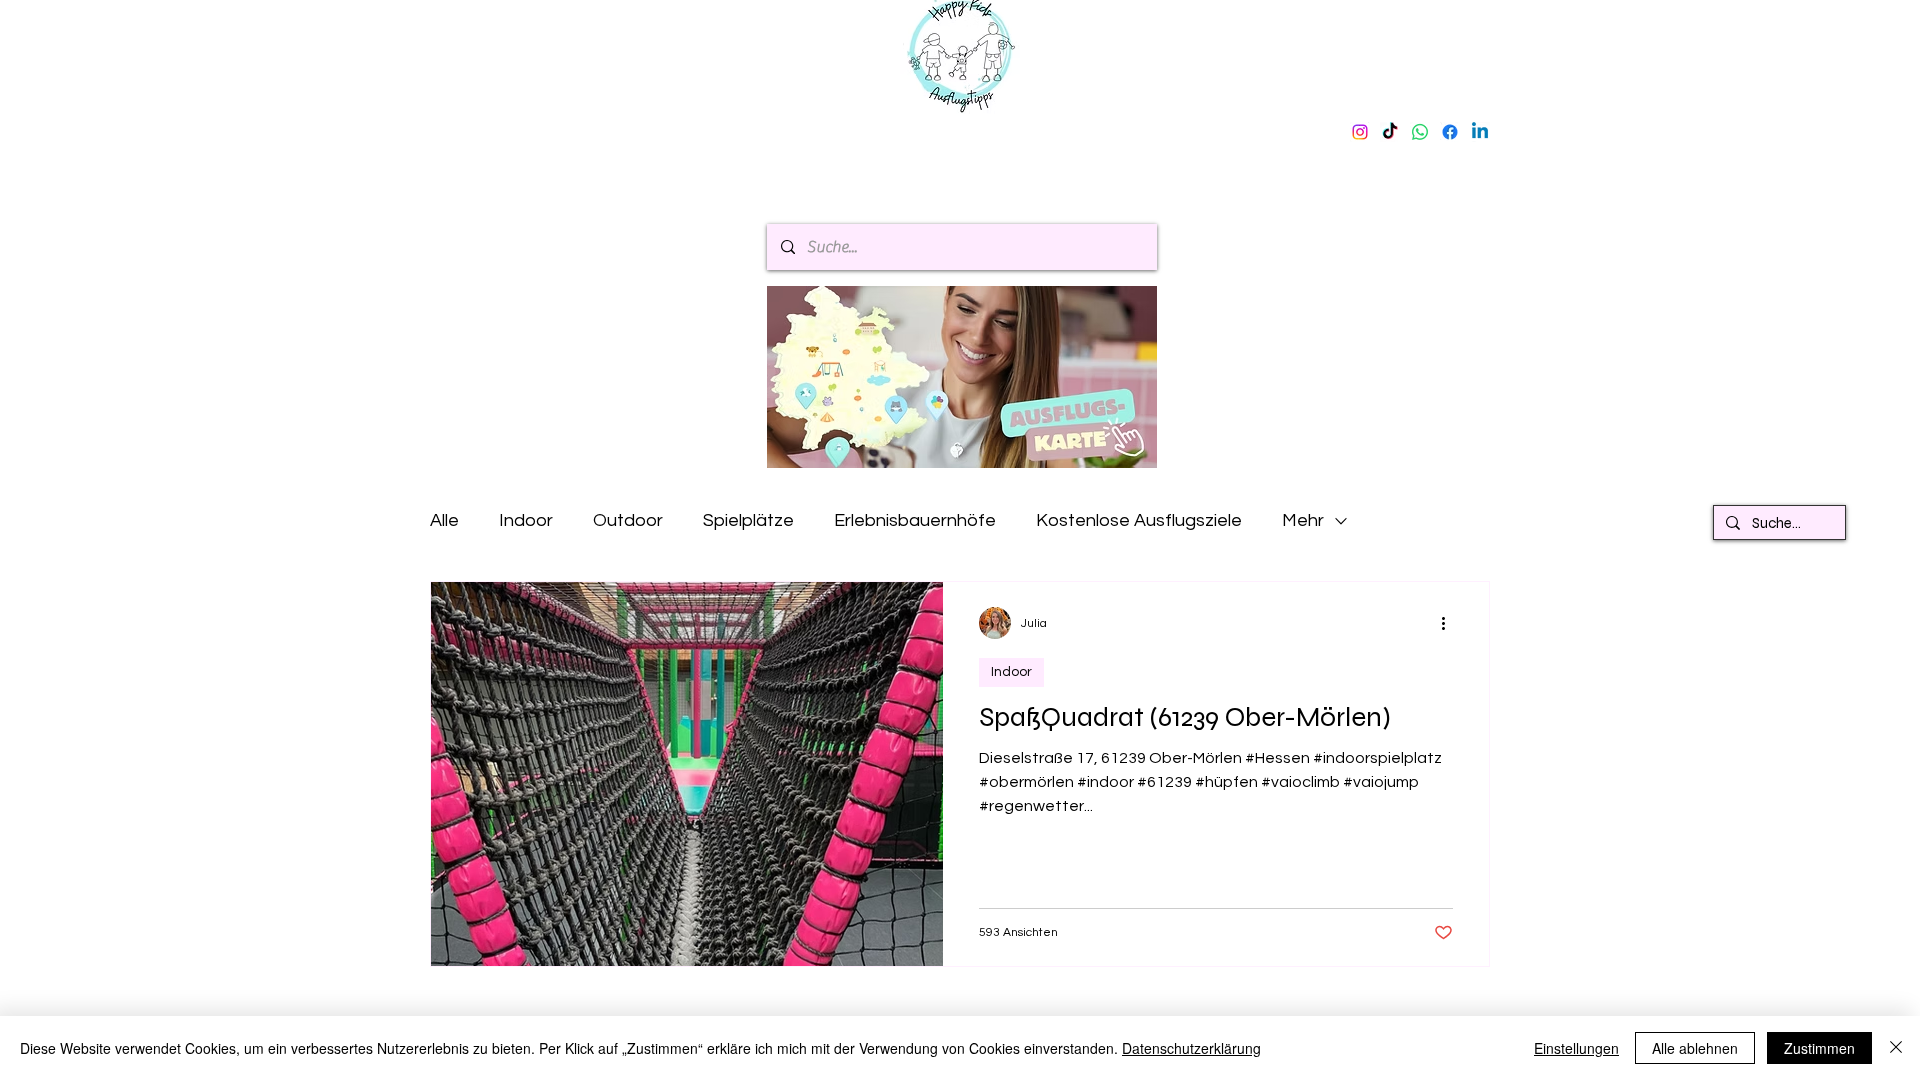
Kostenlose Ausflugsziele (1139, 520)
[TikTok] (1390, 132)
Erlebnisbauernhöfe (915, 520)
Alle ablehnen (1695, 1048)
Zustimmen (1819, 1048)
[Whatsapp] (1420, 132)
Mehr (1303, 520)
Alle (444, 520)
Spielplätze (748, 520)
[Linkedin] (1480, 132)
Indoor (526, 520)
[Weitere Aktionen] (1450, 623)
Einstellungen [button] (1576, 1048)
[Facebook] (1450, 132)
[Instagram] (1360, 132)
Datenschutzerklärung (1191, 1048)
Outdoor (628, 520)
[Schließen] (1896, 1048)
